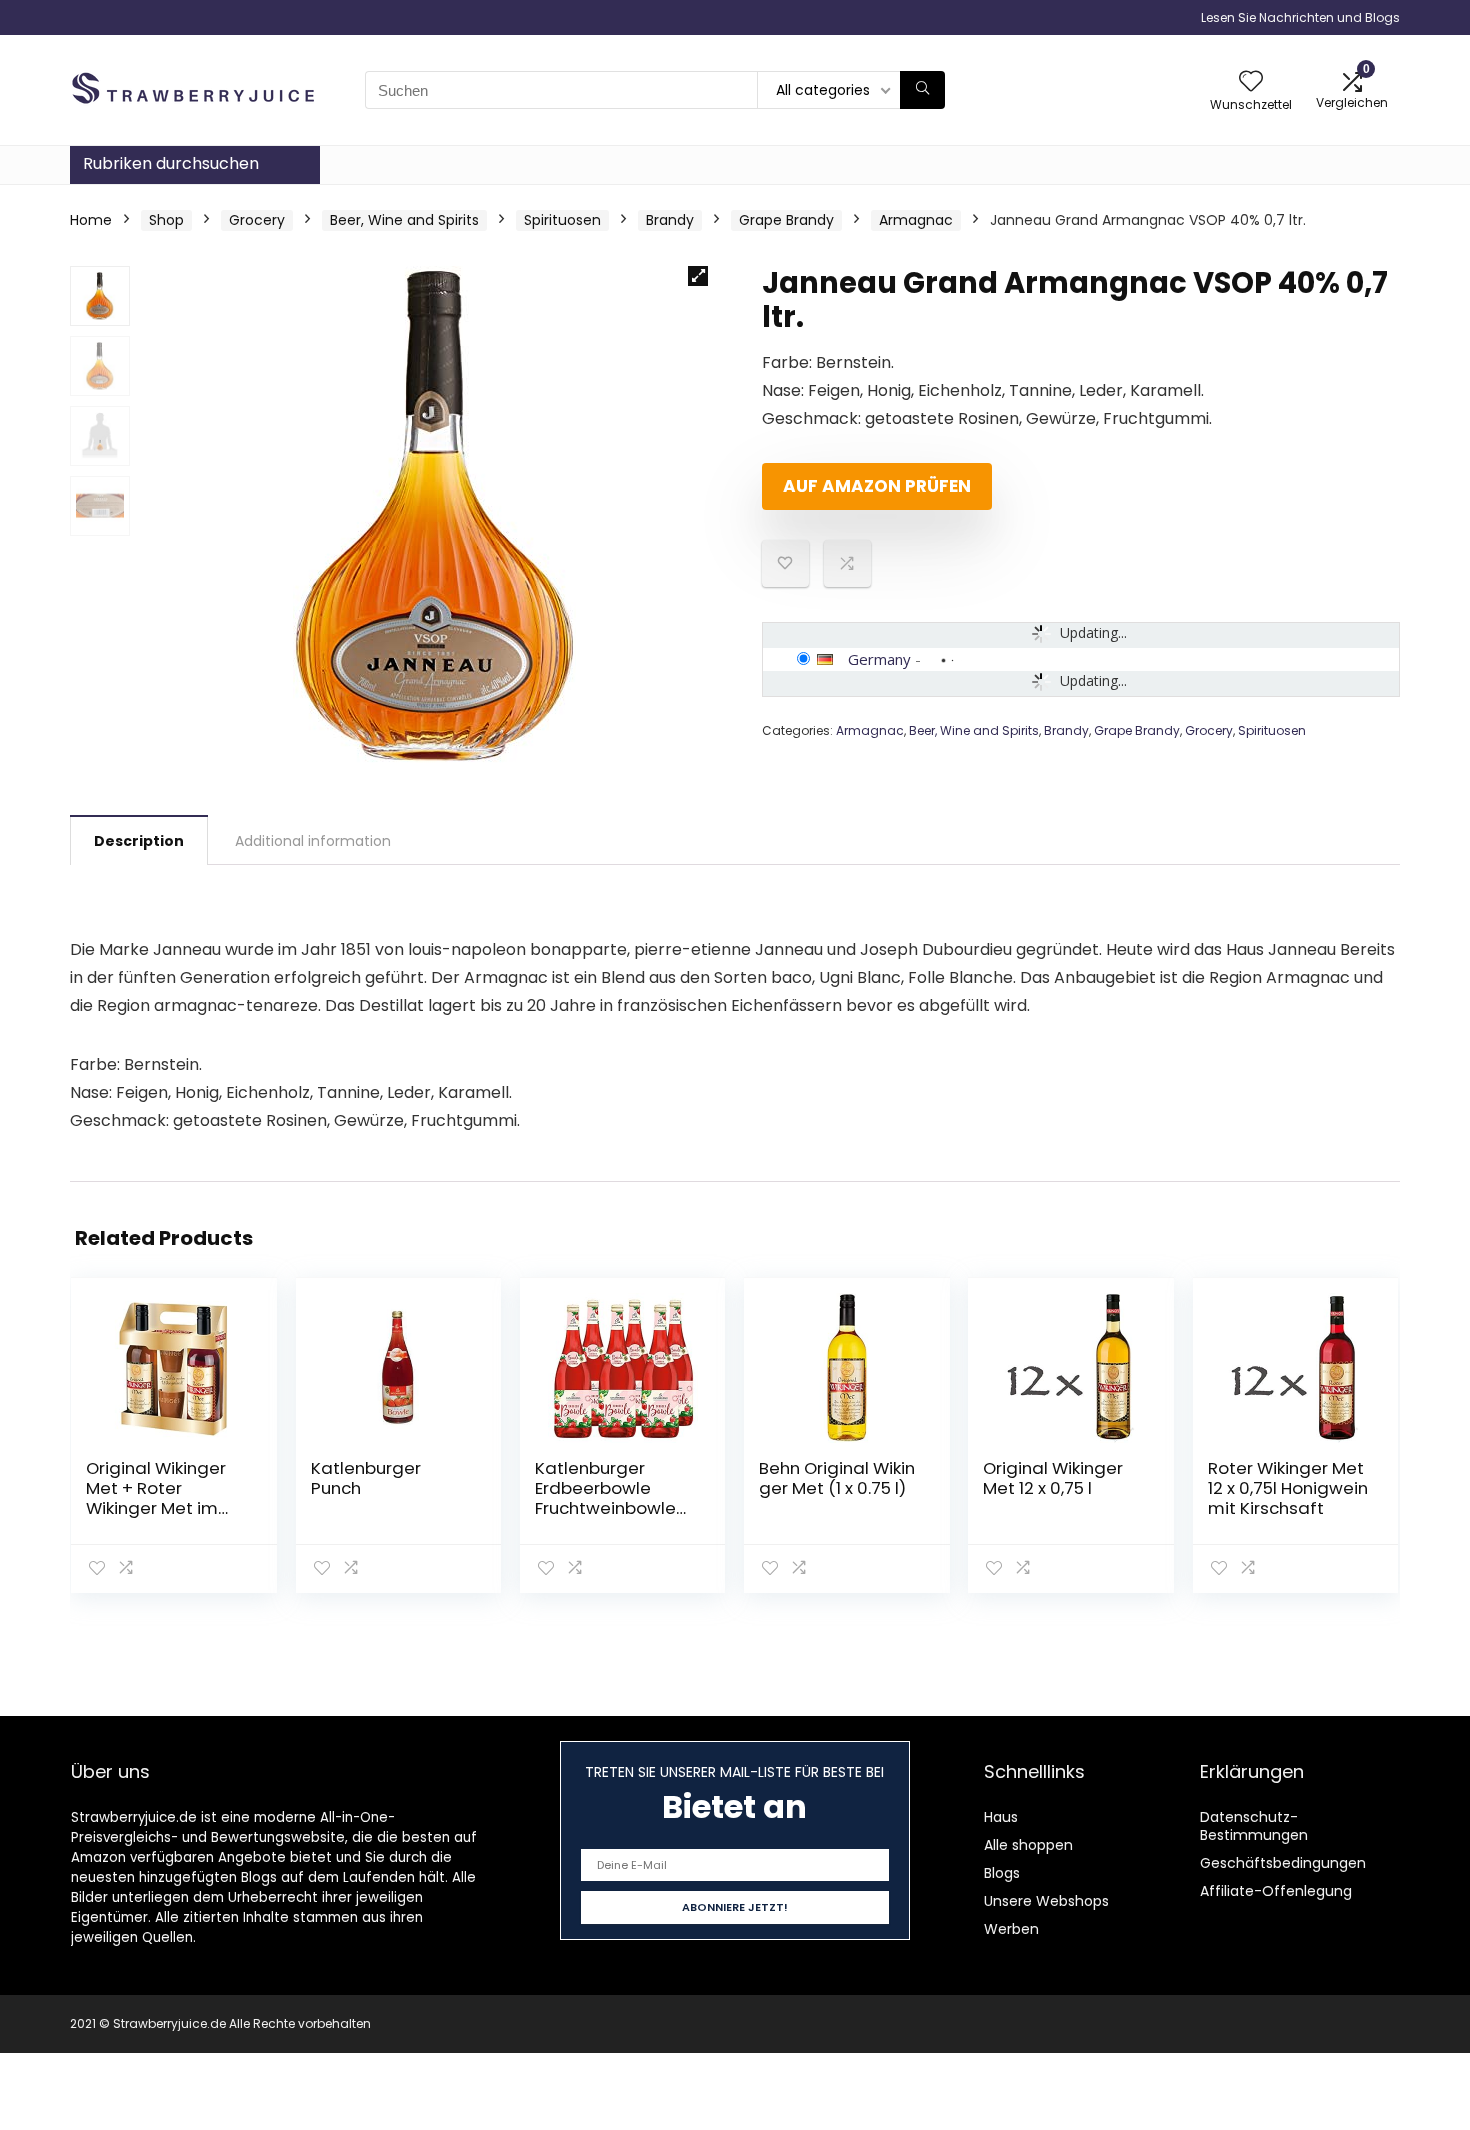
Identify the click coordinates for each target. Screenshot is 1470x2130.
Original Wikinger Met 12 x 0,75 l (1053, 1478)
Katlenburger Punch (366, 1478)
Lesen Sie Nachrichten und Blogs (1300, 17)
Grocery (257, 220)
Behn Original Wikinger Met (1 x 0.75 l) (837, 1478)
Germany (879, 659)
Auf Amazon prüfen (877, 486)
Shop (166, 220)
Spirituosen (562, 220)
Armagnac (916, 220)
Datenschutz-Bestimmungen (1254, 1826)
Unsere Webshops (1046, 1901)
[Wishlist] (1251, 82)
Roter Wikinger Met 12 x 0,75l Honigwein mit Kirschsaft (1288, 1488)
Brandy (670, 220)
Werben (1011, 1929)
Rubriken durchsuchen (171, 163)
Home (91, 220)
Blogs (1002, 1873)
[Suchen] (922, 90)
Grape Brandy (786, 220)
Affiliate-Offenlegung (1276, 1891)
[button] (698, 276)
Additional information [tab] (313, 841)
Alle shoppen (1028, 1845)
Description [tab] (139, 841)
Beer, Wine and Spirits (404, 220)
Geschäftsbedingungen (1283, 1863)
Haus (1001, 1817)
